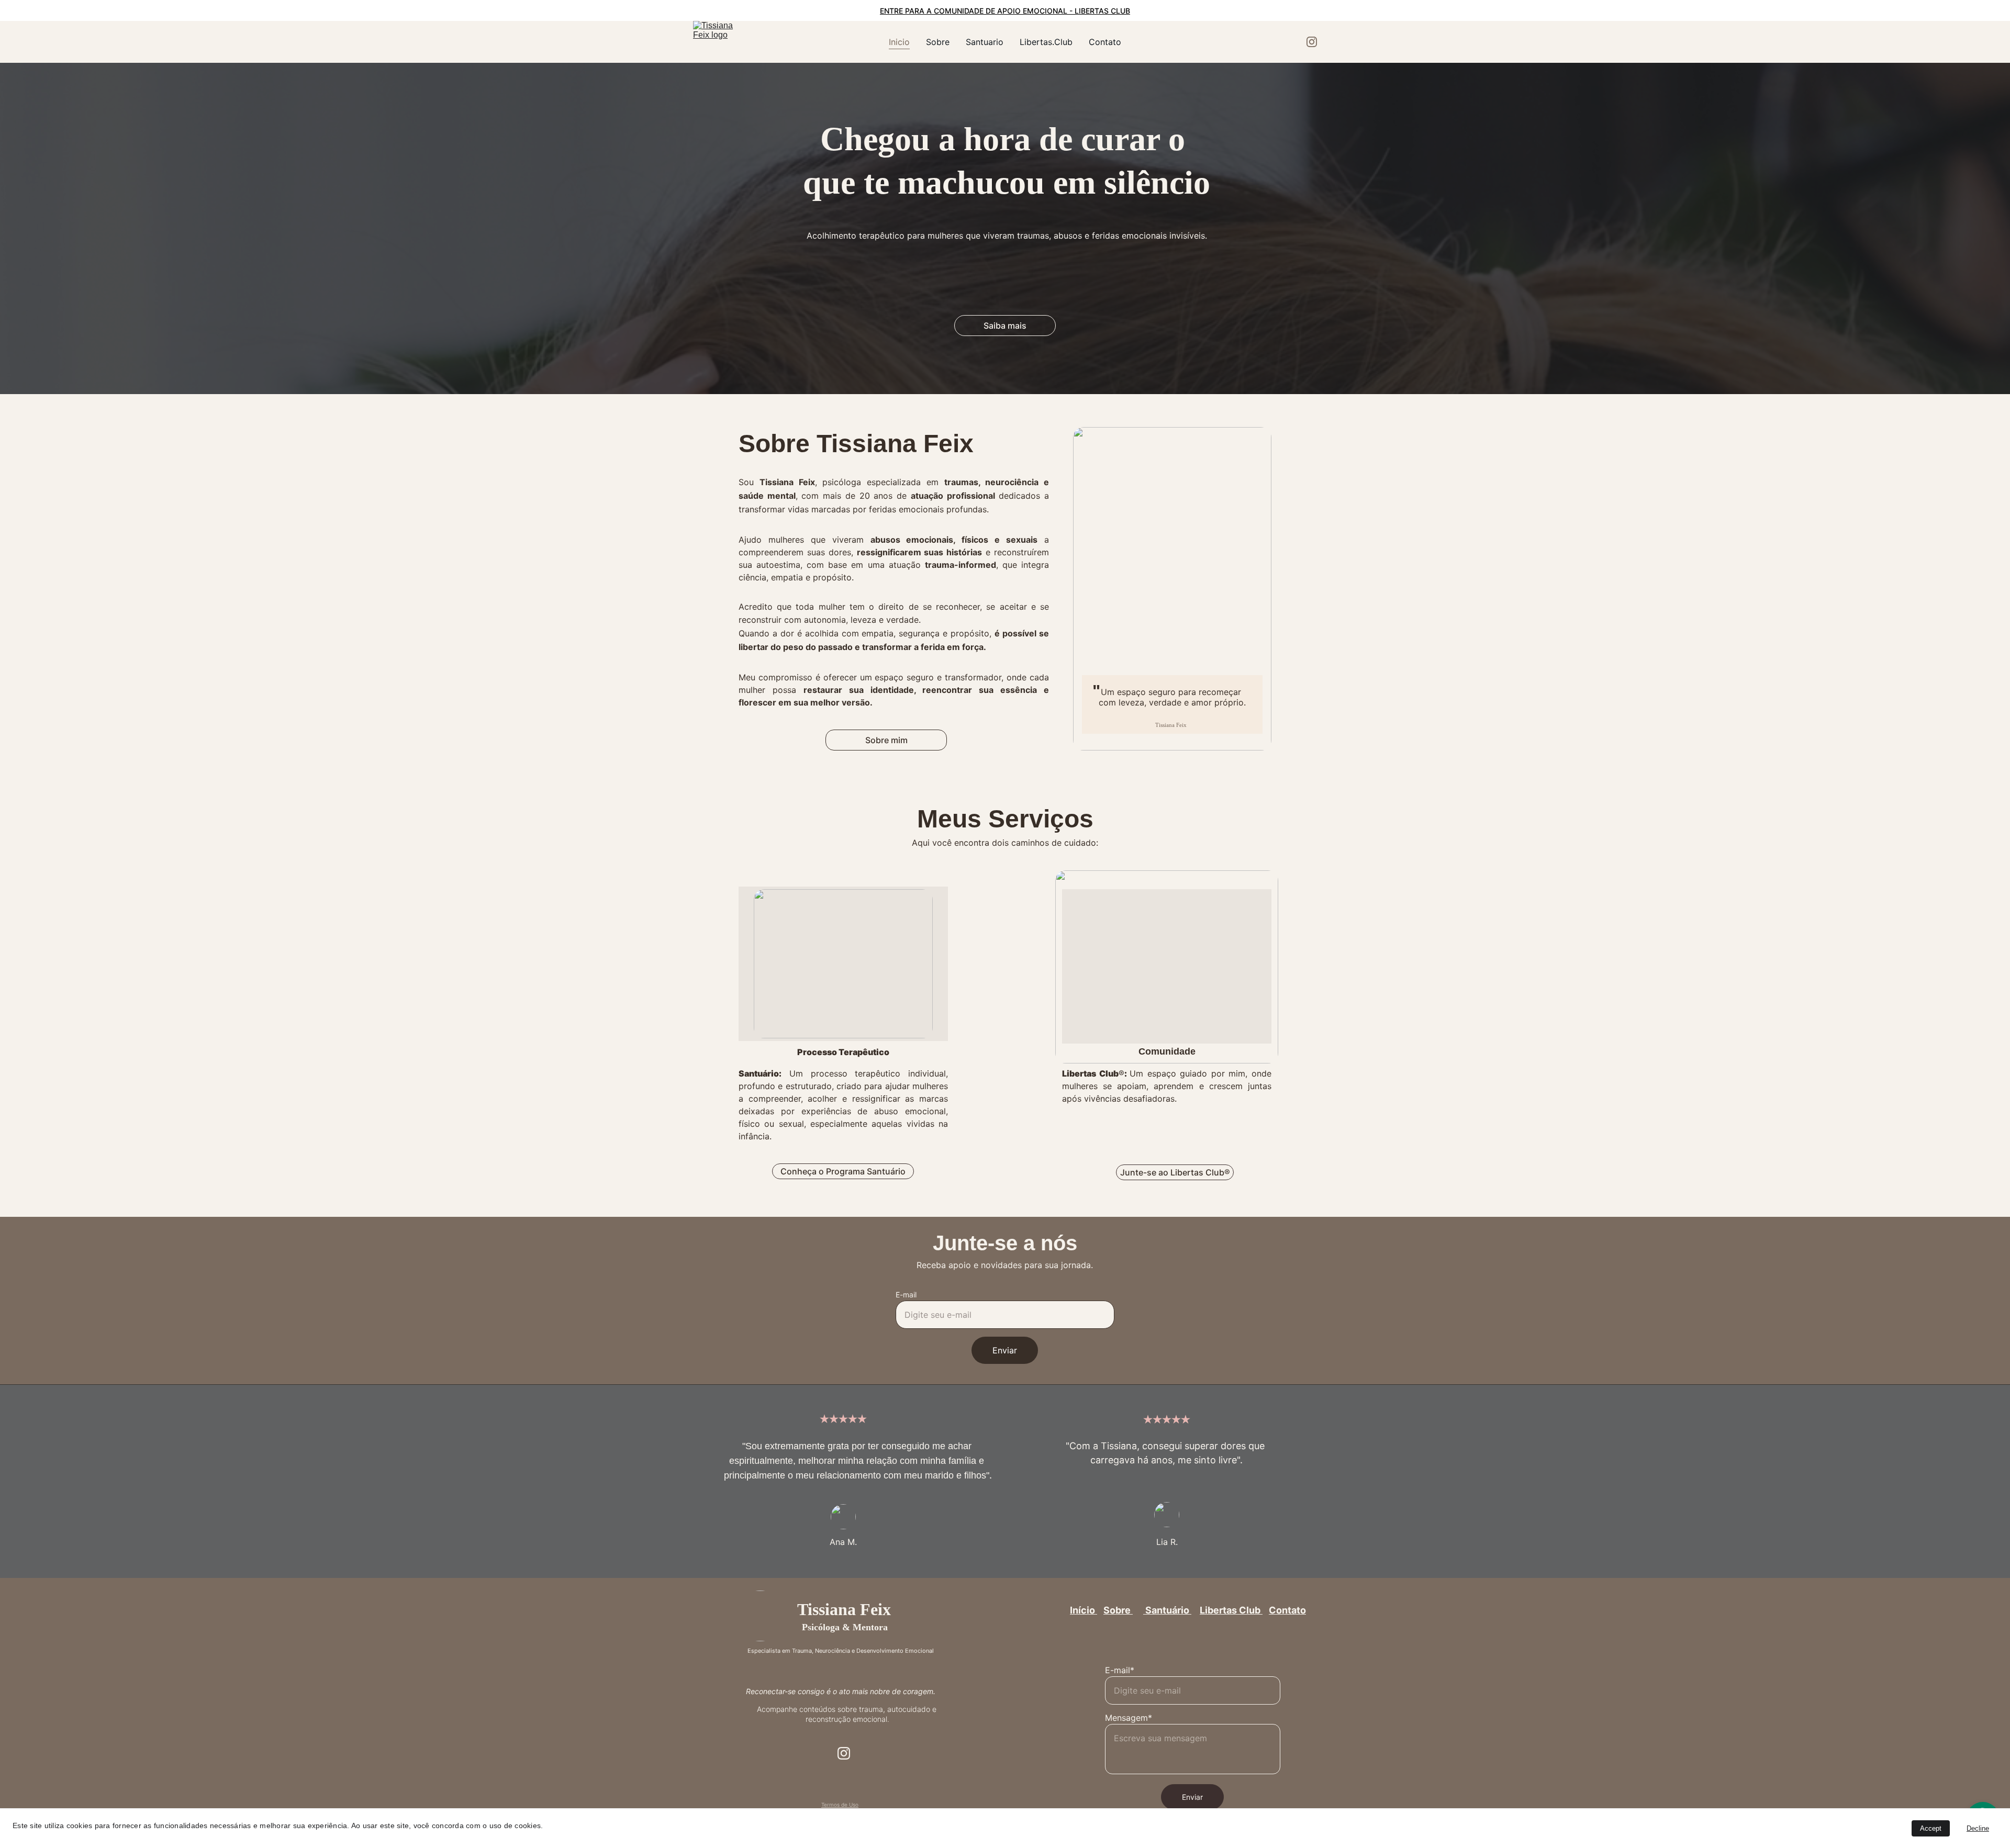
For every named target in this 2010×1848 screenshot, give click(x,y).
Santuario (985, 42)
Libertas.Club (1046, 42)
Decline (1978, 1828)
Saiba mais (1005, 326)
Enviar (1005, 1350)
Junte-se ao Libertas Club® (1175, 1172)
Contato (1105, 42)
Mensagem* (1129, 1718)
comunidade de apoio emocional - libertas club (1032, 11)
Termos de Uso (840, 1805)
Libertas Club (1231, 1610)
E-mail (906, 1295)
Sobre (938, 42)
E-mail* (1120, 1670)
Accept (1931, 1828)
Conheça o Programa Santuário (843, 1171)
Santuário (1167, 1610)
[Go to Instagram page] (1312, 42)
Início (1084, 1610)
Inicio (899, 42)
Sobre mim (886, 740)
